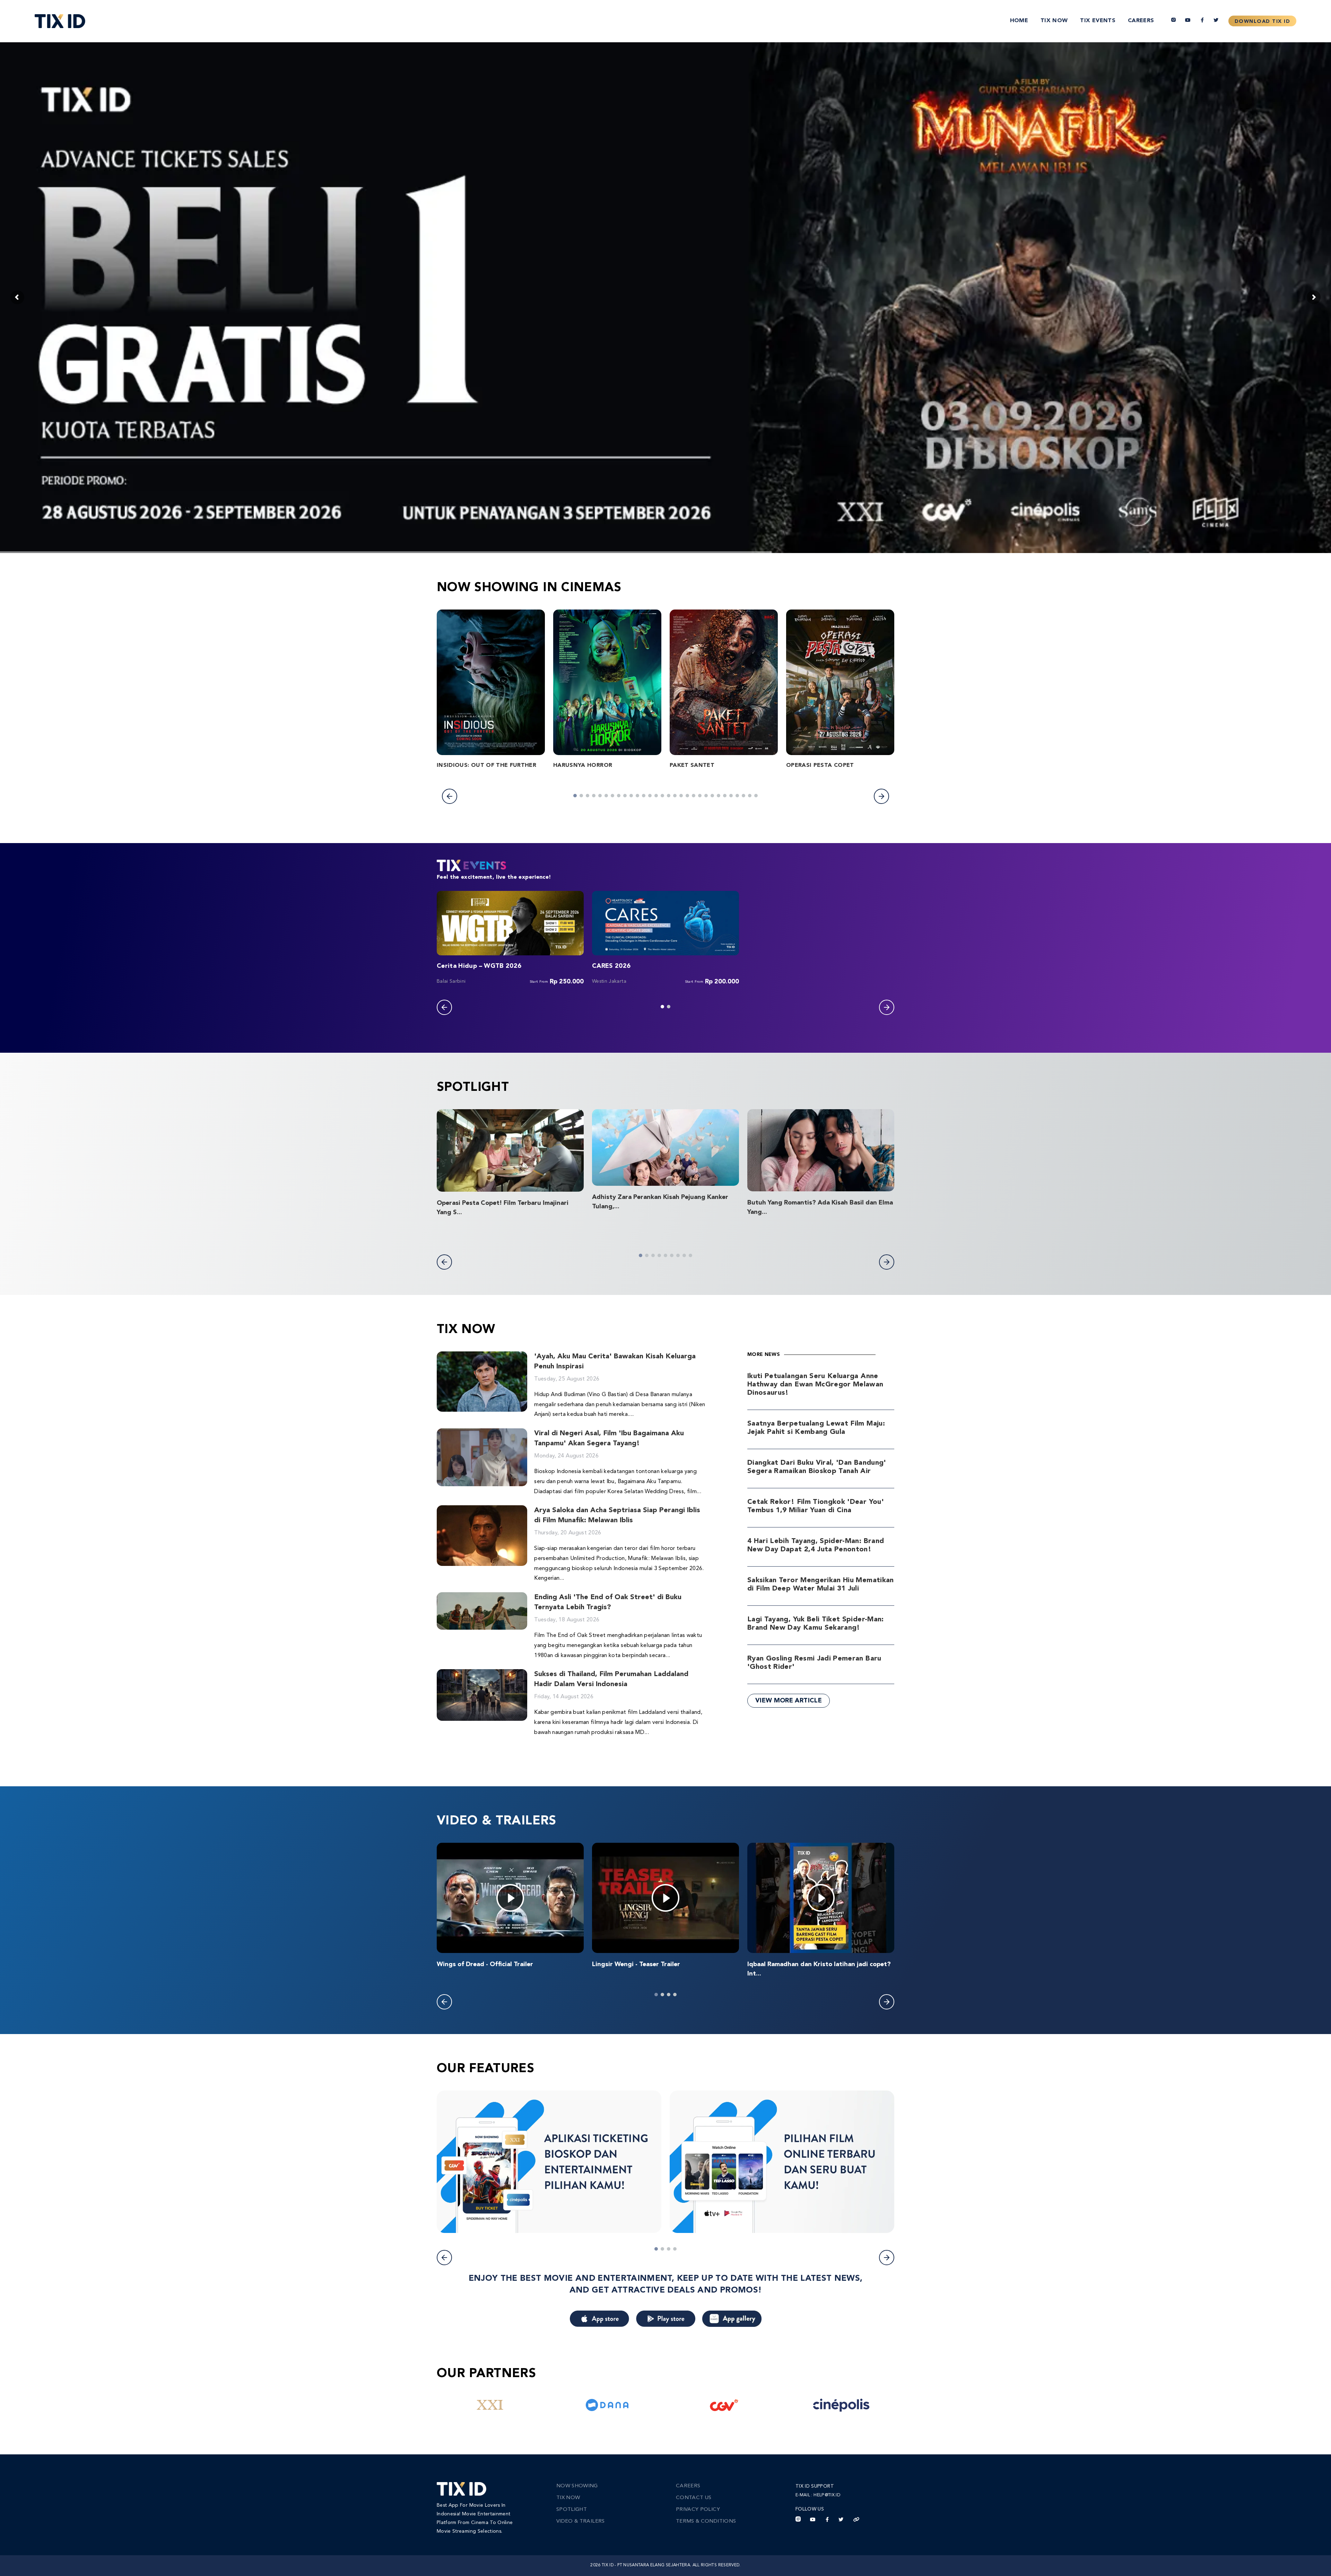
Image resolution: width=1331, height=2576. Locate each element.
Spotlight (572, 2510)
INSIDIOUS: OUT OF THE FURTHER (486, 765)
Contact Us (694, 2498)
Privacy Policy (698, 2510)
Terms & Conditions (706, 2521)
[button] (450, 796)
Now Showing (577, 2486)
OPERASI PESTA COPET (820, 765)
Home (1019, 21)
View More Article (789, 1701)
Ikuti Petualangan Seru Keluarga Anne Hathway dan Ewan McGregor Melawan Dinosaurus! (815, 1385)
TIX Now (1054, 21)
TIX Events (1098, 21)
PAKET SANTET (692, 765)
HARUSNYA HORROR (583, 765)
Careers (1141, 21)
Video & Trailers (581, 2521)
